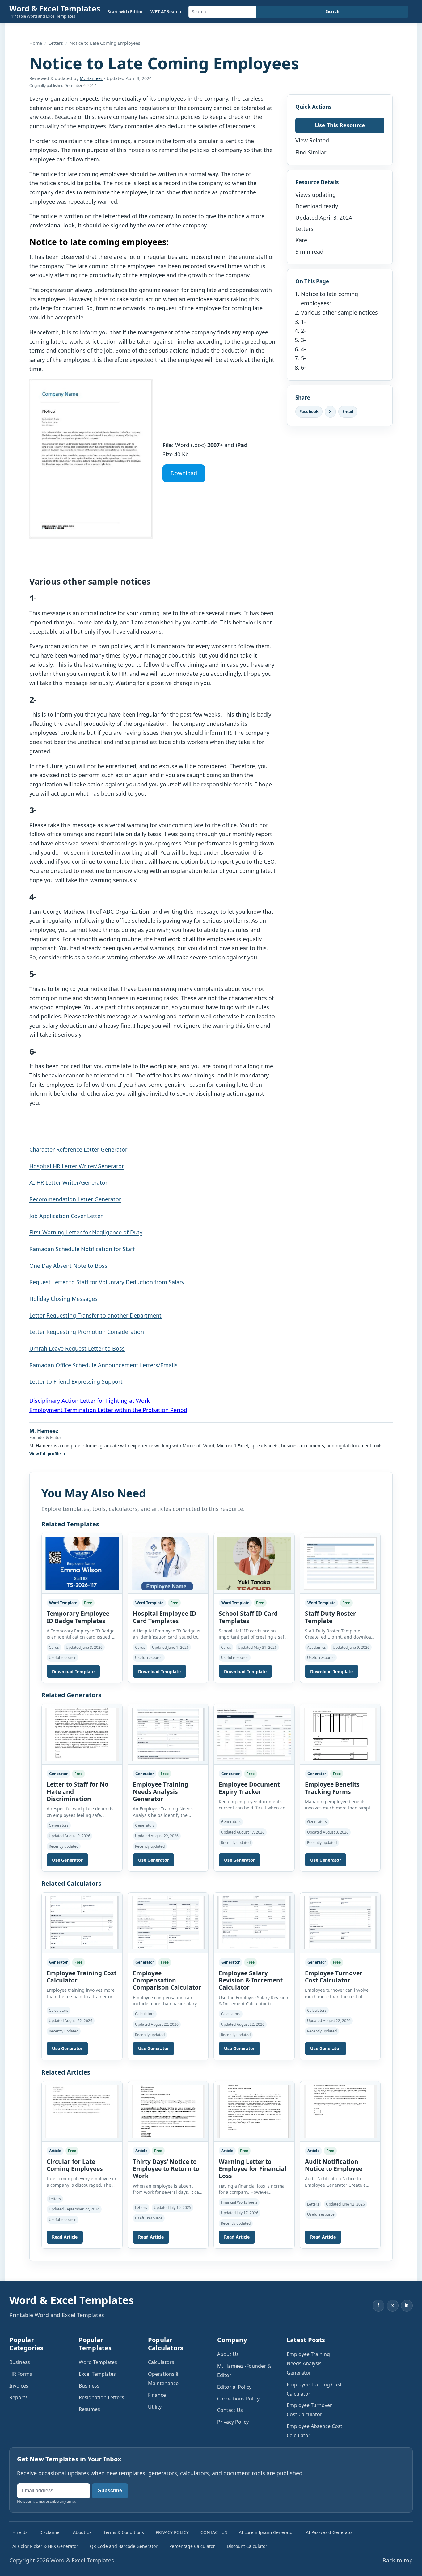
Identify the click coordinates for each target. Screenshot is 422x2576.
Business (20, 2362)
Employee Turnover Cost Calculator (334, 1977)
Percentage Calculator (192, 2546)
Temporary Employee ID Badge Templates (78, 1617)
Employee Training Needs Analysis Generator (160, 1792)
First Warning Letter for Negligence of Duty (86, 1232)
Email (348, 411)
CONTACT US (214, 2532)
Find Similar (311, 152)
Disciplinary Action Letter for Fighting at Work (90, 1401)
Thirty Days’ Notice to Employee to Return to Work (166, 2169)
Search (333, 11)
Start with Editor (125, 12)
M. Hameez (91, 78)
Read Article (65, 2237)
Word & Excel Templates (55, 8)
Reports (19, 2397)
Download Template (73, 1671)
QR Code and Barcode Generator (124, 2546)
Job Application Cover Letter (66, 1216)
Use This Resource (340, 125)
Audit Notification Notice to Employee (334, 2165)
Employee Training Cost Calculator (82, 1977)
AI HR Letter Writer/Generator (68, 1182)
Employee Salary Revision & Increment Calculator (251, 1980)
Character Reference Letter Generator (78, 1149)
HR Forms (21, 2374)
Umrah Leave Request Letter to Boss (77, 1348)
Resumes (89, 2409)
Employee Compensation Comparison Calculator (167, 1980)
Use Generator (67, 1860)
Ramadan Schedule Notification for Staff (82, 1249)
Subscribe (110, 2491)
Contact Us (230, 2410)
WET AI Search (166, 12)
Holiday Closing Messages (63, 1299)
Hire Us (20, 2532)
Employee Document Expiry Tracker (249, 1788)
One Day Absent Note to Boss (68, 1266)
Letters (56, 43)
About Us (228, 2354)
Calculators (161, 2362)
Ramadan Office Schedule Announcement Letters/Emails (103, 1365)
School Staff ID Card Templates (248, 1617)
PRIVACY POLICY (172, 2532)
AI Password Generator (330, 2532)
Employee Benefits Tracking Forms (332, 1788)
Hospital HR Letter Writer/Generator (77, 1166)
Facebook (309, 411)
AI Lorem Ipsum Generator (266, 2532)
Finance (157, 2395)
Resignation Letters (101, 2397)
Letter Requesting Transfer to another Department (95, 1315)
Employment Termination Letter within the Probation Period (108, 1410)
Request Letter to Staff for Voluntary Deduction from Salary (107, 1282)
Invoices (19, 2386)
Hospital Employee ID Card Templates (165, 1617)
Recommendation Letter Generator (75, 1199)
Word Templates (98, 2362)
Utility (155, 2407)
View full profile (47, 1454)
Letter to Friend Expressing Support (76, 1381)
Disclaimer (50, 2532)
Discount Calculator (247, 2546)
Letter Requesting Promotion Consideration (87, 1332)
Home (36, 43)
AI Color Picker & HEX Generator (45, 2546)
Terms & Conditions (124, 2532)
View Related (312, 140)
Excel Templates (97, 2374)
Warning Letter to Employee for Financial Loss (253, 2169)
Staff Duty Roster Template (330, 1617)
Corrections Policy (238, 2399)
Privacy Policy (233, 2422)
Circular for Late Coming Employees (75, 2165)
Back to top (398, 2560)
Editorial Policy (234, 2387)
